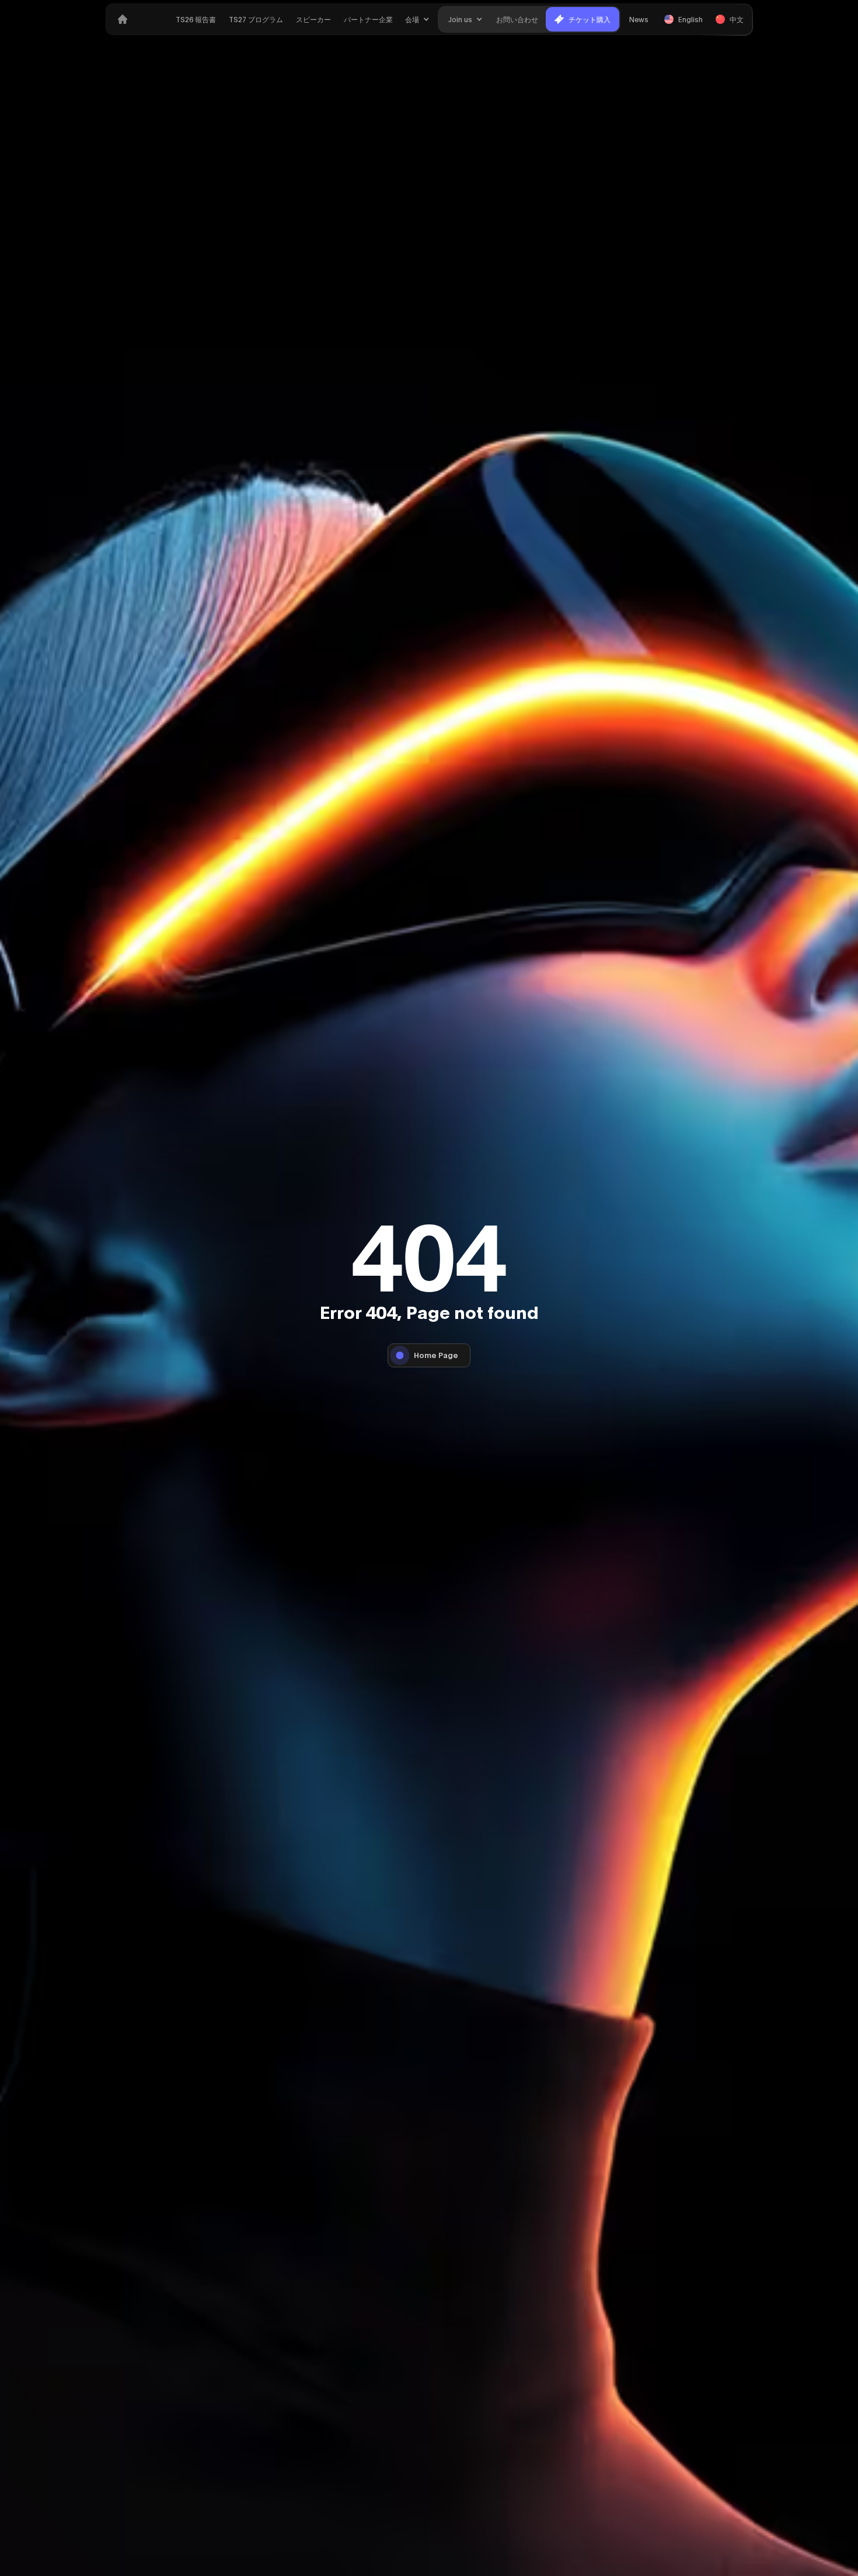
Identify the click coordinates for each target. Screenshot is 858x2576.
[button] (417, 19)
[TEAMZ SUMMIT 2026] (123, 19)
